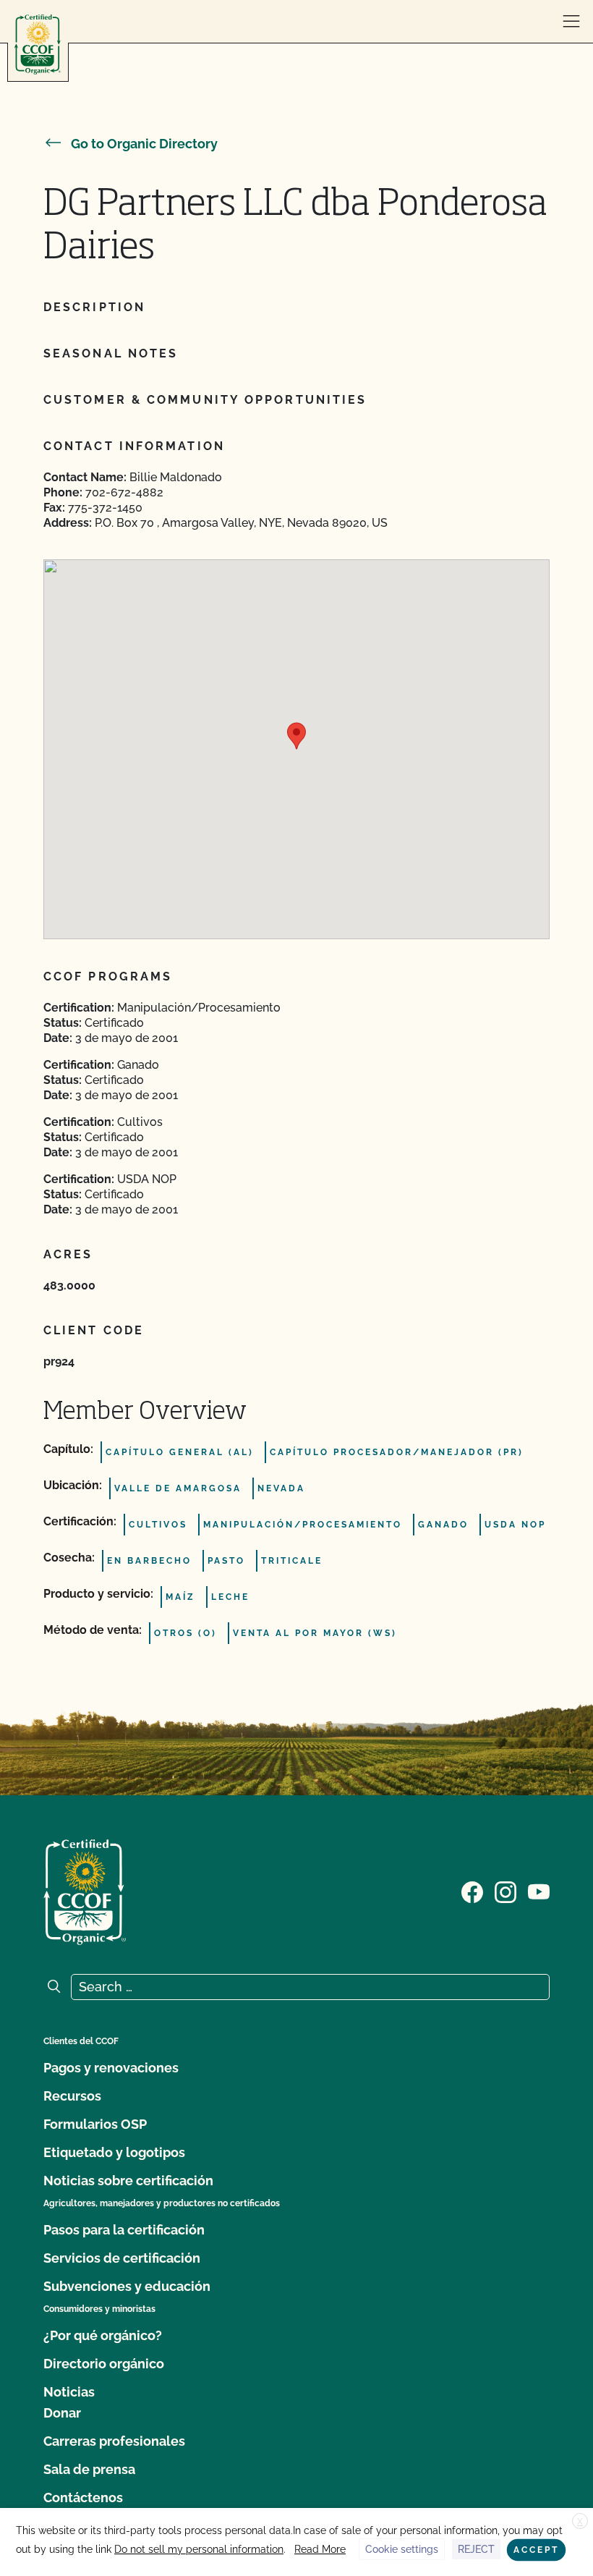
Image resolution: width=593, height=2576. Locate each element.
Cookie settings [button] (402, 2549)
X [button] (580, 2522)
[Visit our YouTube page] (539, 1891)
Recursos (72, 2096)
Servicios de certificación (122, 2258)
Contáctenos (83, 2497)
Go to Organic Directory (144, 144)
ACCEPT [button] (536, 2550)
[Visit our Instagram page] (505, 1891)
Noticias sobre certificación (128, 2181)
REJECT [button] (476, 2549)
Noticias (69, 2392)
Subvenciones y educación (127, 2286)
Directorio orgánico (104, 2364)
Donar (62, 2413)
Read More (320, 2549)
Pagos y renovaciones (111, 2068)
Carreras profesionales (114, 2441)
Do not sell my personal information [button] (199, 2549)
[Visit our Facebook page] (472, 1891)
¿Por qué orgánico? (103, 2335)
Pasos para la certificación (124, 2230)
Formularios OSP (95, 2124)
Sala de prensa (89, 2469)
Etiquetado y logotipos (114, 2152)
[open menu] (571, 22)
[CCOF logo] (38, 45)
